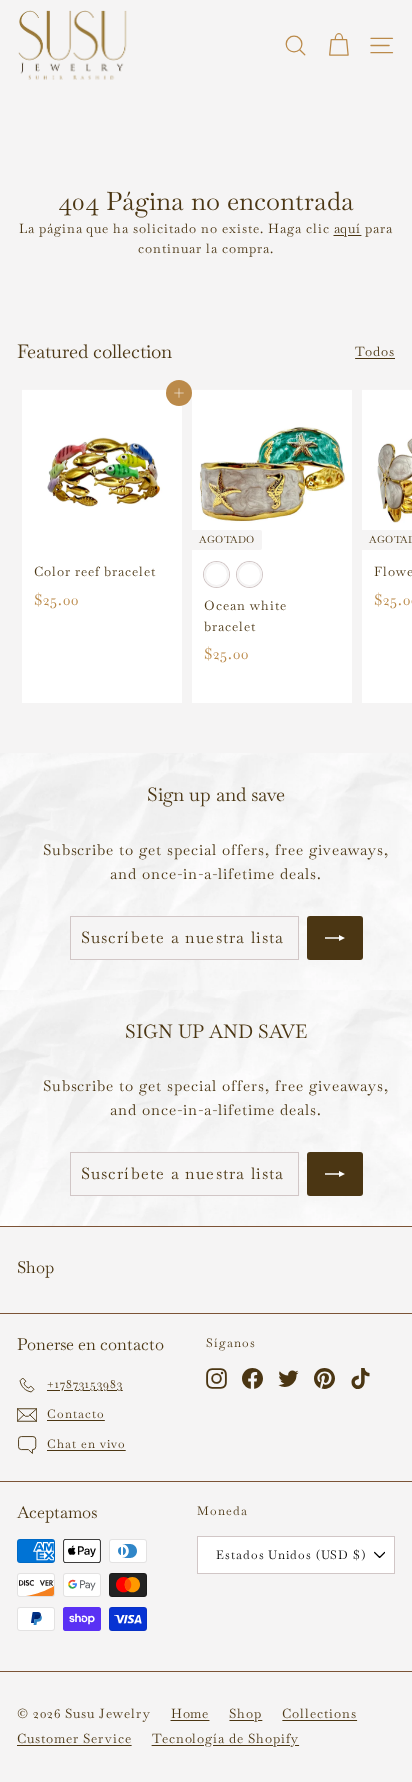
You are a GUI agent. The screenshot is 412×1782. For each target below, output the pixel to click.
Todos (375, 351)
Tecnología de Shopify (225, 1738)
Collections (319, 1713)
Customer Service (74, 1738)
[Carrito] (338, 45)
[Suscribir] (335, 938)
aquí (348, 228)
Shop (245, 1713)
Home (190, 1713)
